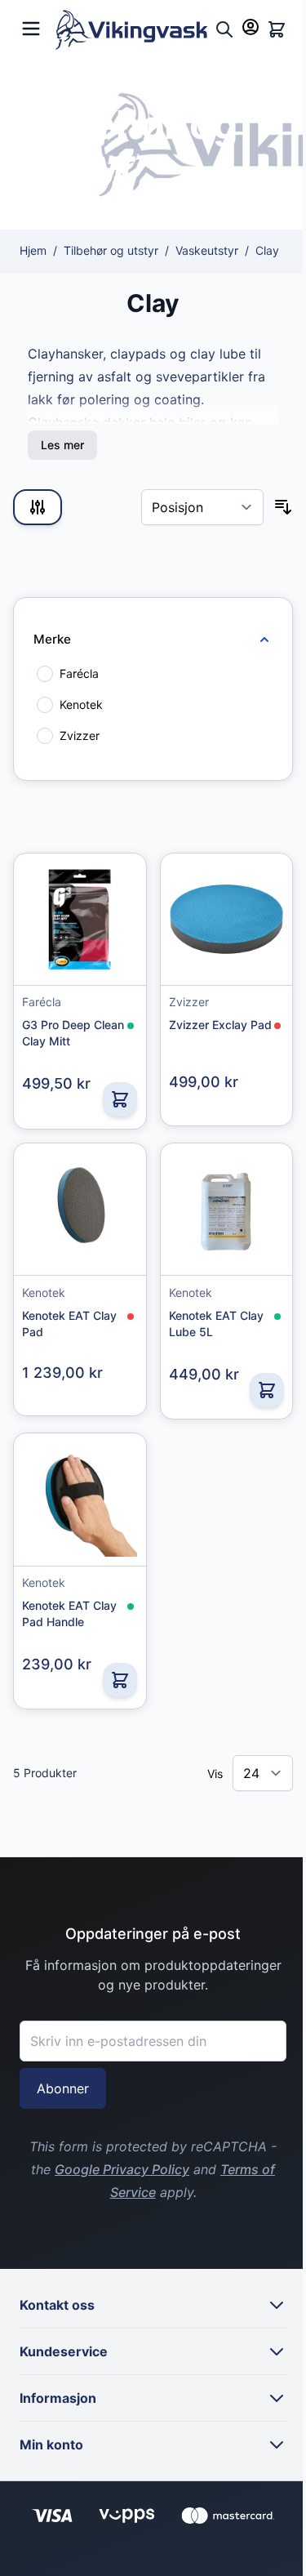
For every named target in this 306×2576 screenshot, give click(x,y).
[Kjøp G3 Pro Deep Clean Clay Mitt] (120, 1099)
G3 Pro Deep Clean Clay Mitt (73, 1033)
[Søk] (224, 29)
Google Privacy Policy (122, 2169)
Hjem (33, 250)
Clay (267, 250)
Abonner (63, 2088)
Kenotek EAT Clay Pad (69, 1324)
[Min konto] (251, 27)
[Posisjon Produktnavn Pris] (202, 507)
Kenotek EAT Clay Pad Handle (69, 1613)
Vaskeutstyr (207, 250)
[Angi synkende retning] (283, 507)
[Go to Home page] (132, 30)
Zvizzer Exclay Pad (220, 1025)
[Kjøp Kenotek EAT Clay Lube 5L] (267, 1390)
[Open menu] (31, 27)
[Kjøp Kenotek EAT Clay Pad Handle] (120, 1680)
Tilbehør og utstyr (111, 250)
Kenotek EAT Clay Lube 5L (216, 1324)
